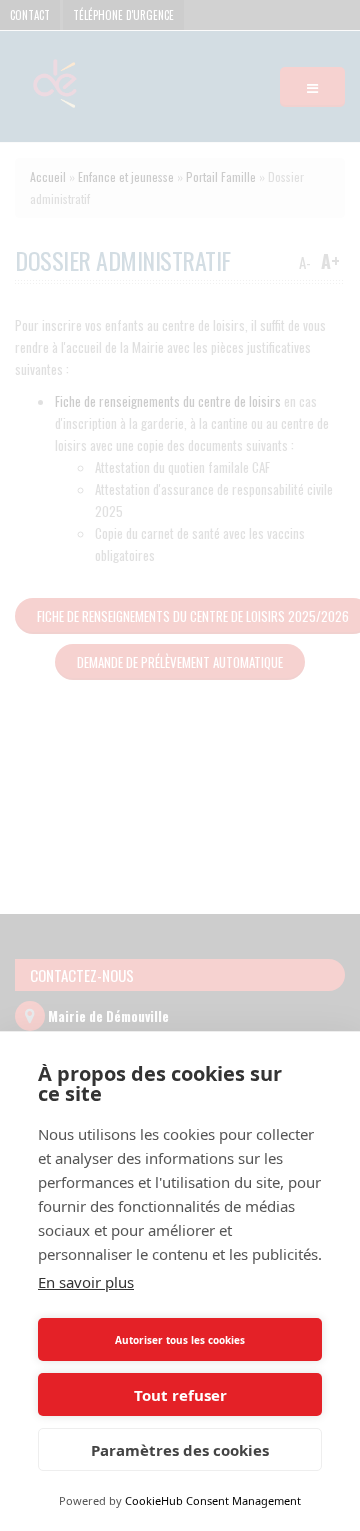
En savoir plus (86, 1282)
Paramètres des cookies (180, 1450)
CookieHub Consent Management (213, 1500)
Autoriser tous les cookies (180, 1340)
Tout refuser (180, 1395)
